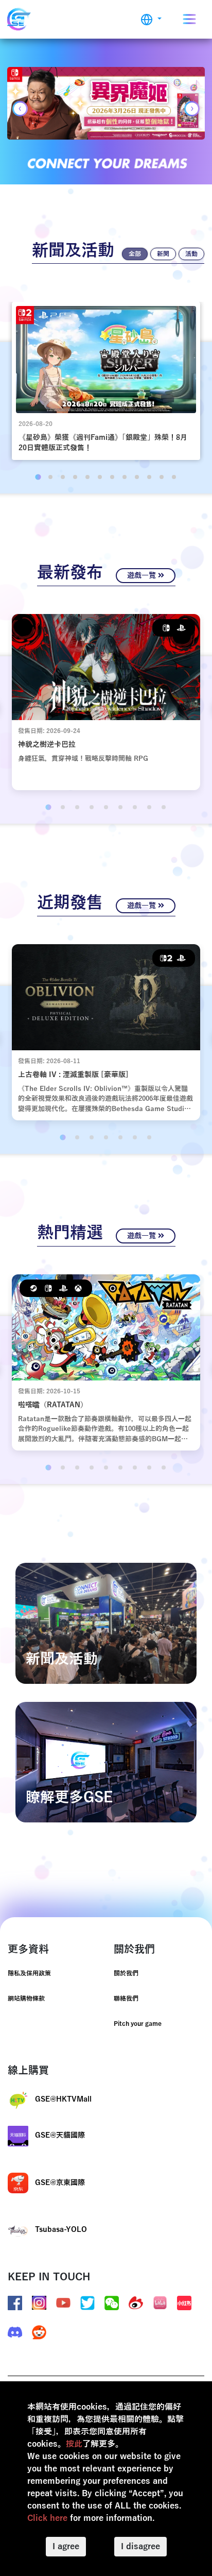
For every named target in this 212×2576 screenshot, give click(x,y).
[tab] (38, 477)
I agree (66, 2547)
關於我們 (126, 1973)
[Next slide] (192, 109)
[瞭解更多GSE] (106, 1762)
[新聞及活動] (106, 1623)
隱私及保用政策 (29, 1973)
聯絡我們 (126, 1999)
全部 (135, 254)
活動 (191, 254)
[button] (151, 19)
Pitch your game (138, 2024)
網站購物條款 (26, 1999)
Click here (47, 2518)
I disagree (140, 2547)
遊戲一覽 (143, 576)
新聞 (163, 254)
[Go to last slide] (20, 109)
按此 (74, 2444)
